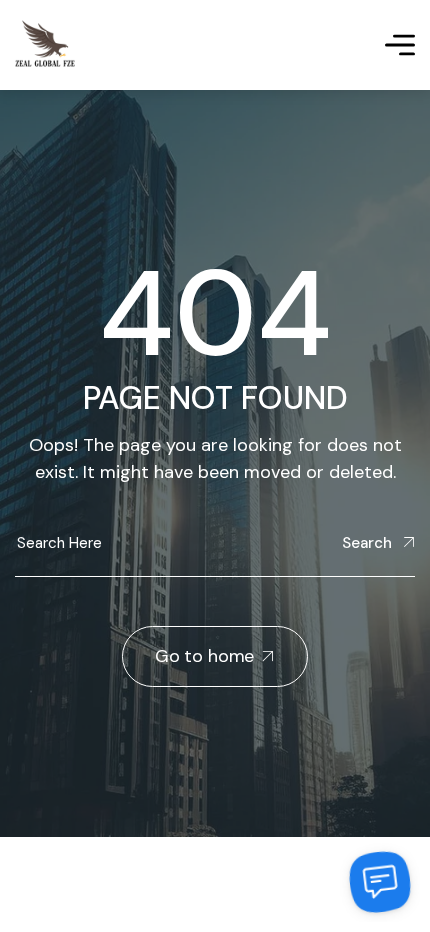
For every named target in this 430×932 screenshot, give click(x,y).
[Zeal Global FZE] (45, 45)
